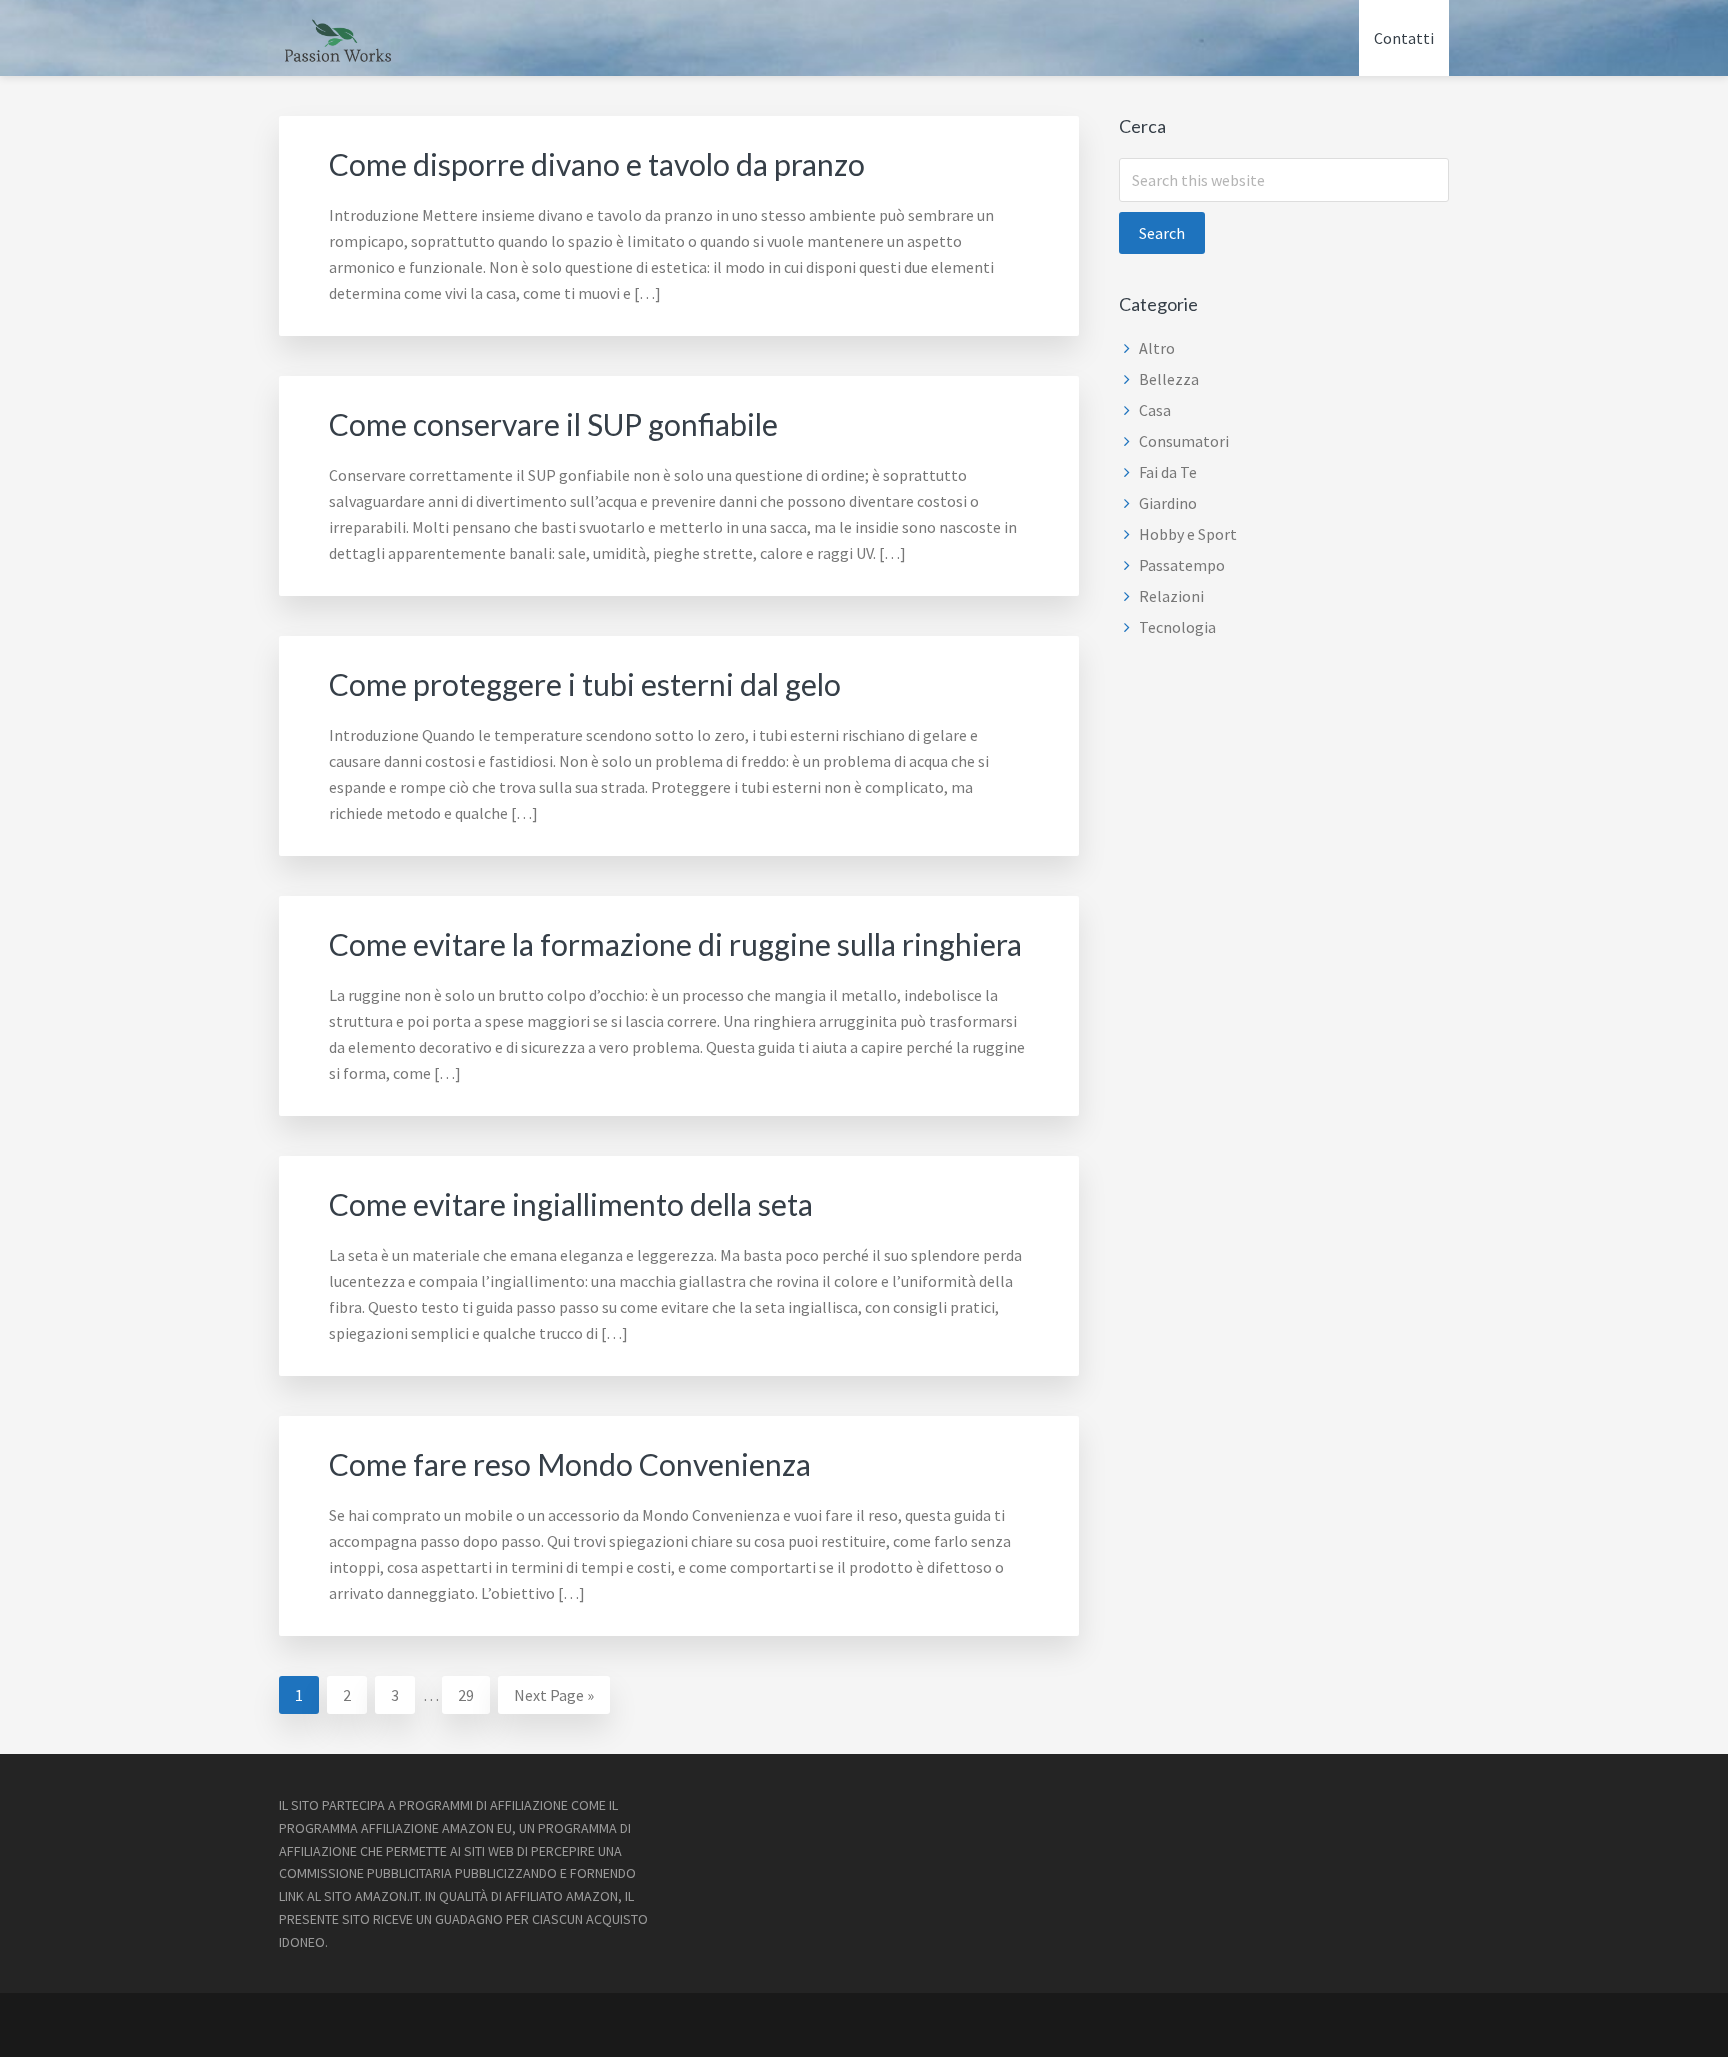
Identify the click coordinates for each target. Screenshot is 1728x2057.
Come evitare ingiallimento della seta (571, 1204)
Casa (1155, 410)
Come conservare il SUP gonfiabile (553, 424)
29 (473, 1694)
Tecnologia (1177, 627)
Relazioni (1171, 596)
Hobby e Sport (1188, 534)
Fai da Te (1168, 472)
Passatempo (1182, 565)
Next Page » (553, 1699)
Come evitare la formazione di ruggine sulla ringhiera (675, 944)
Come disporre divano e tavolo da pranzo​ (597, 164)
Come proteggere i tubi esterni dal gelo (585, 684)
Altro (1157, 348)
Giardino (1168, 503)
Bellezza (1169, 379)
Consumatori (1184, 441)
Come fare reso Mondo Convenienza (570, 1464)
